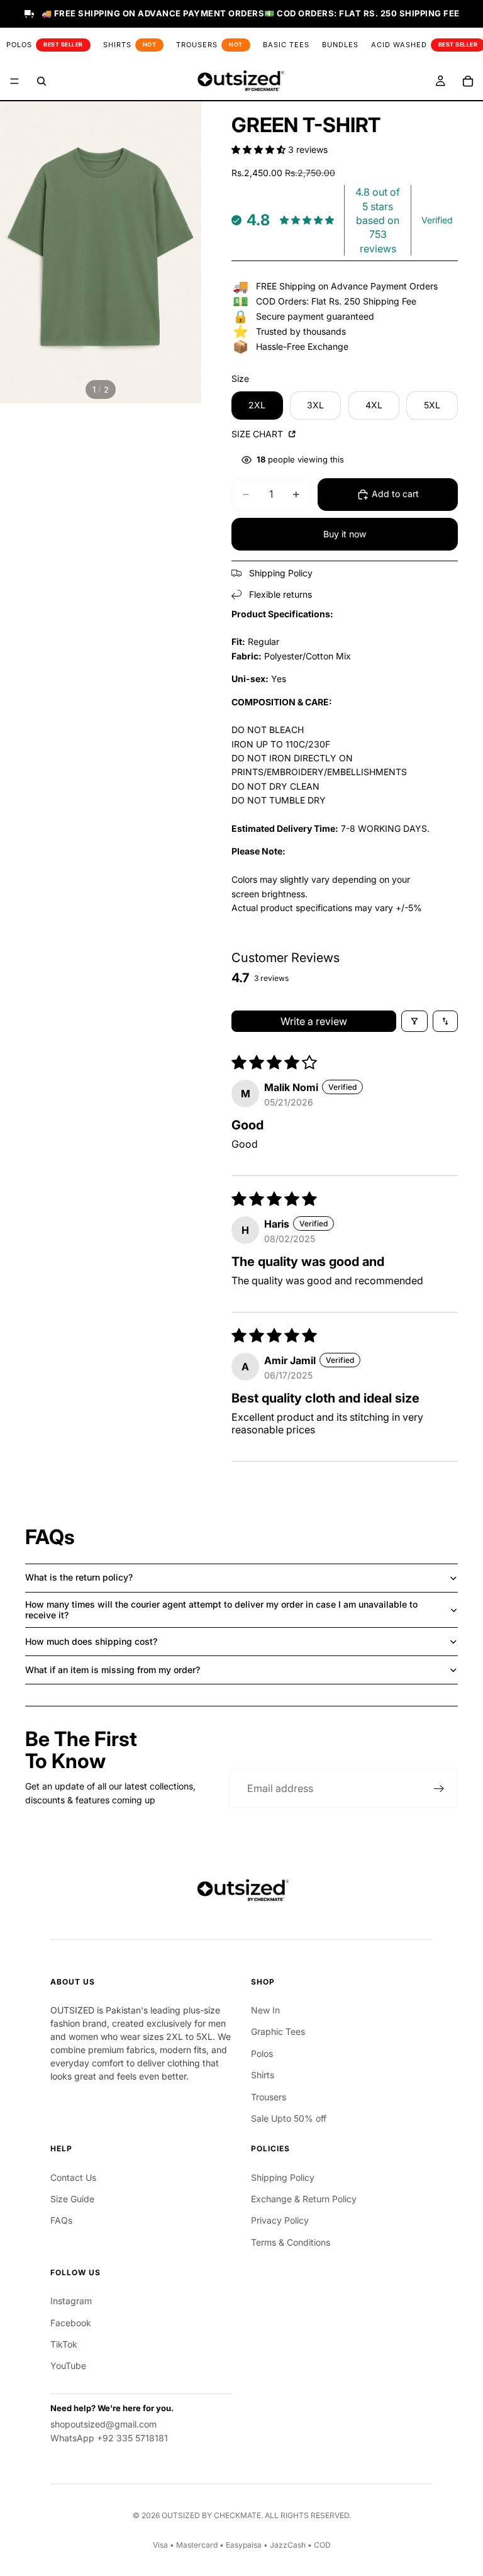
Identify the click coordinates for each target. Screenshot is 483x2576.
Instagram (71, 2301)
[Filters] (414, 1021)
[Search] (42, 81)
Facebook (71, 2323)
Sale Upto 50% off (289, 2118)
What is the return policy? (79, 1577)
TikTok (64, 2344)
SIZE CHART (258, 434)
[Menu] (14, 81)
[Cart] (468, 81)
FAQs (61, 2220)
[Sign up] (439, 1789)
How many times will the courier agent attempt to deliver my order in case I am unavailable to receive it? (221, 1610)
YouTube (68, 2366)
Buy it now (345, 534)
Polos (262, 2053)
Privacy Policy (280, 2220)
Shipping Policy (283, 2177)
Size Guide (72, 2199)
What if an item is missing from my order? (113, 1670)
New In (265, 2010)
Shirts (263, 2075)
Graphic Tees (278, 2031)
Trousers (269, 2097)
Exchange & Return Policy (304, 2199)
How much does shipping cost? (91, 1641)
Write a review (314, 1021)
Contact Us (73, 2177)
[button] (260, 149)
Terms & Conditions (291, 2242)
